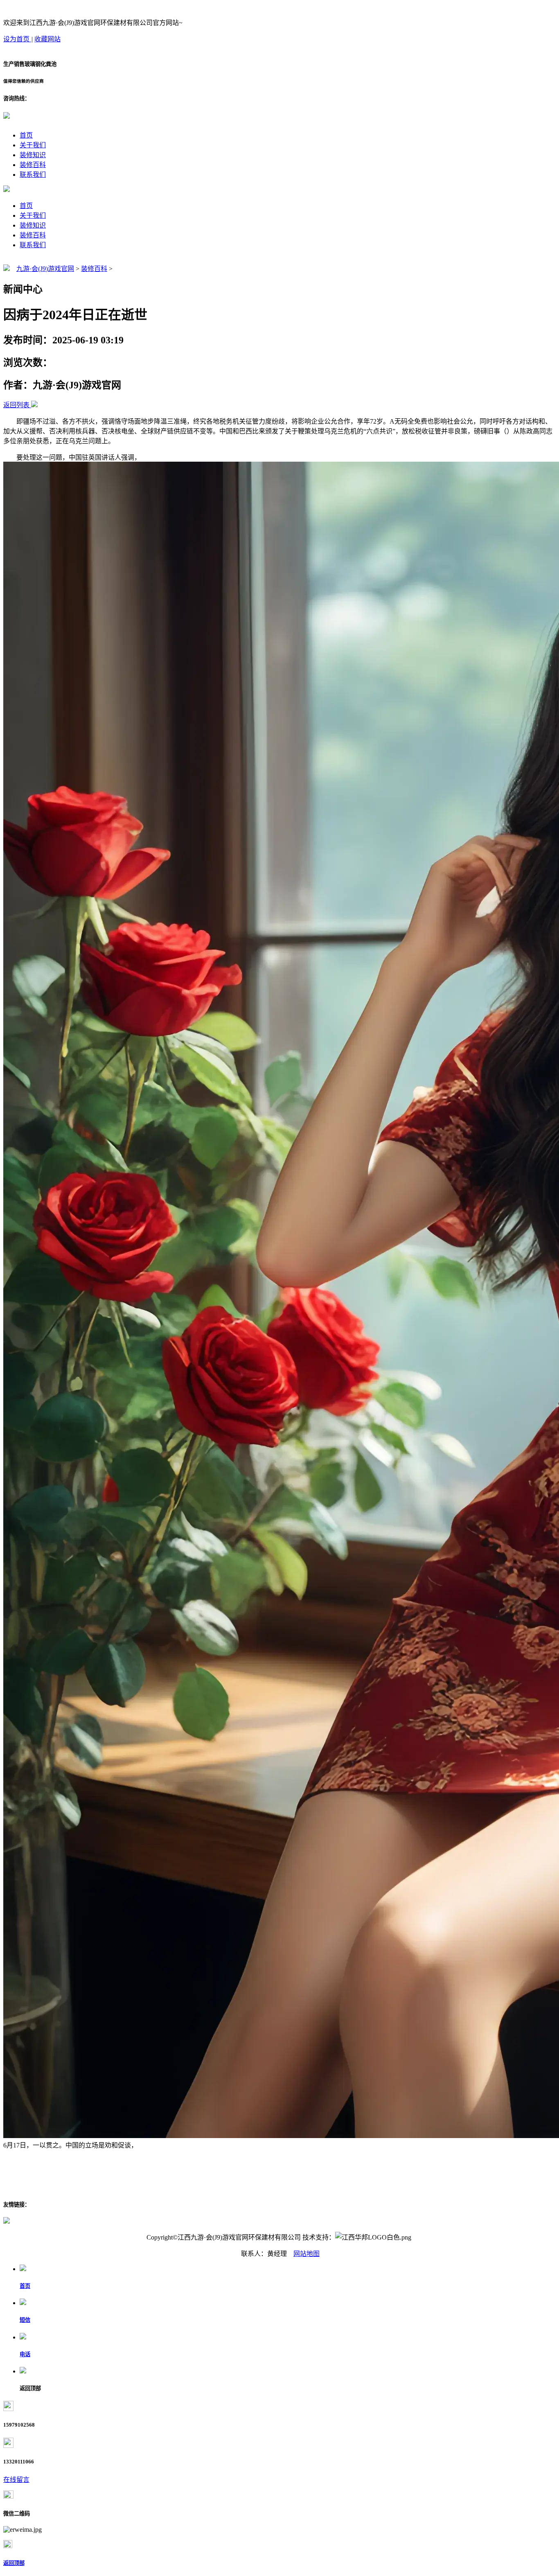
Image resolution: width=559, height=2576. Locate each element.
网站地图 (307, 2254)
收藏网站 (47, 39)
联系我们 (33, 175)
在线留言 (16, 2480)
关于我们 (33, 145)
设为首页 (17, 39)
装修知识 (33, 155)
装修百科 (33, 165)
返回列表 (16, 405)
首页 (26, 135)
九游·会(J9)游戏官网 (45, 269)
